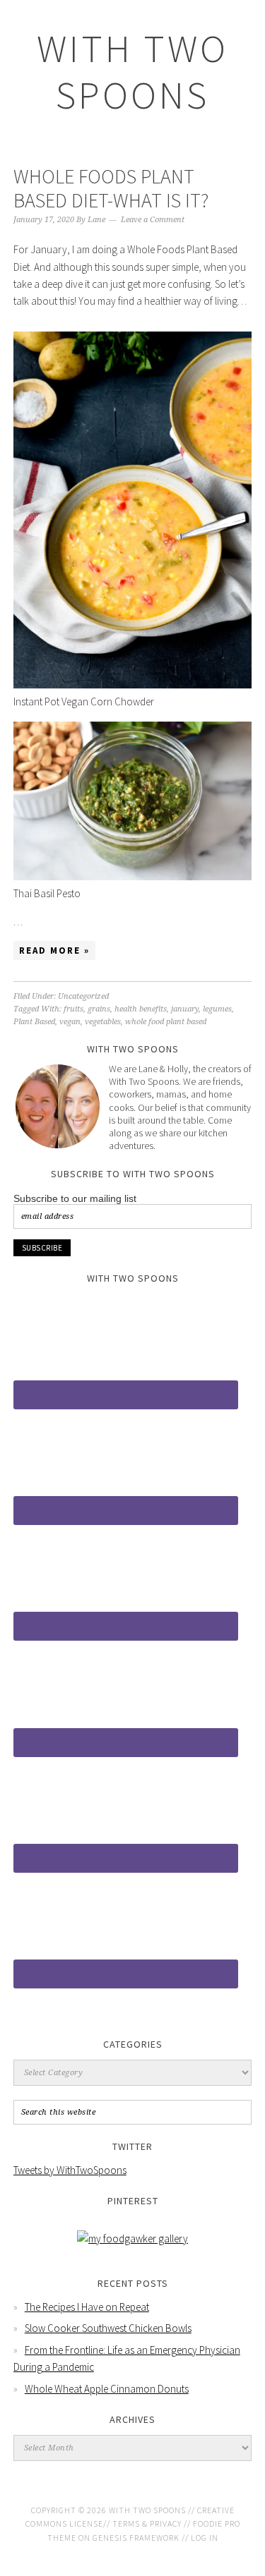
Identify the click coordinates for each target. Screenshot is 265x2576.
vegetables (103, 1022)
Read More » (54, 950)
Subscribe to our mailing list (75, 1198)
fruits (73, 1009)
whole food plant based (166, 1022)
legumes (217, 1009)
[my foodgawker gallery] (132, 2238)
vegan (70, 1022)
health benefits (141, 1009)
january (185, 1009)
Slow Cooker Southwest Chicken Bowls (108, 2328)
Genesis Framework (136, 2538)
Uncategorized (83, 996)
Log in (205, 2538)
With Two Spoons (132, 72)
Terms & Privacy (147, 2523)
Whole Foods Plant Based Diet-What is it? (111, 188)
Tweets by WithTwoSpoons (70, 2170)
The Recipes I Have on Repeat (87, 2307)
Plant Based (34, 1022)
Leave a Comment (153, 220)
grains (99, 1009)
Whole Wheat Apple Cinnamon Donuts (107, 2389)
